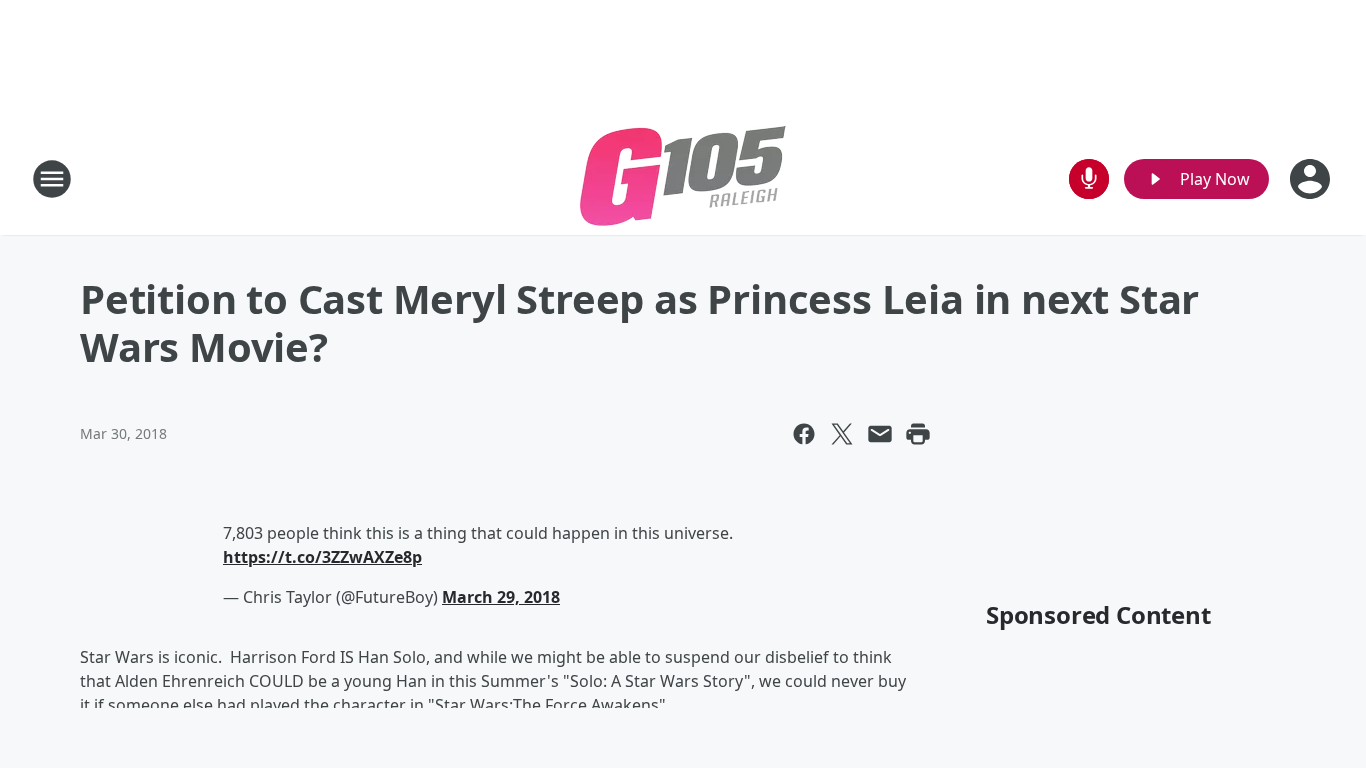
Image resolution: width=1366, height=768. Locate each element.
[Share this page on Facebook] (804, 434)
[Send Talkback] (1089, 179)
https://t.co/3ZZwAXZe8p (322, 557)
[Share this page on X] (842, 434)
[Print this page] (918, 434)
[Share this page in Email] (880, 434)
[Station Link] (683, 178)
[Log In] (1312, 179)
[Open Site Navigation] (52, 179)
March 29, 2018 (501, 597)
